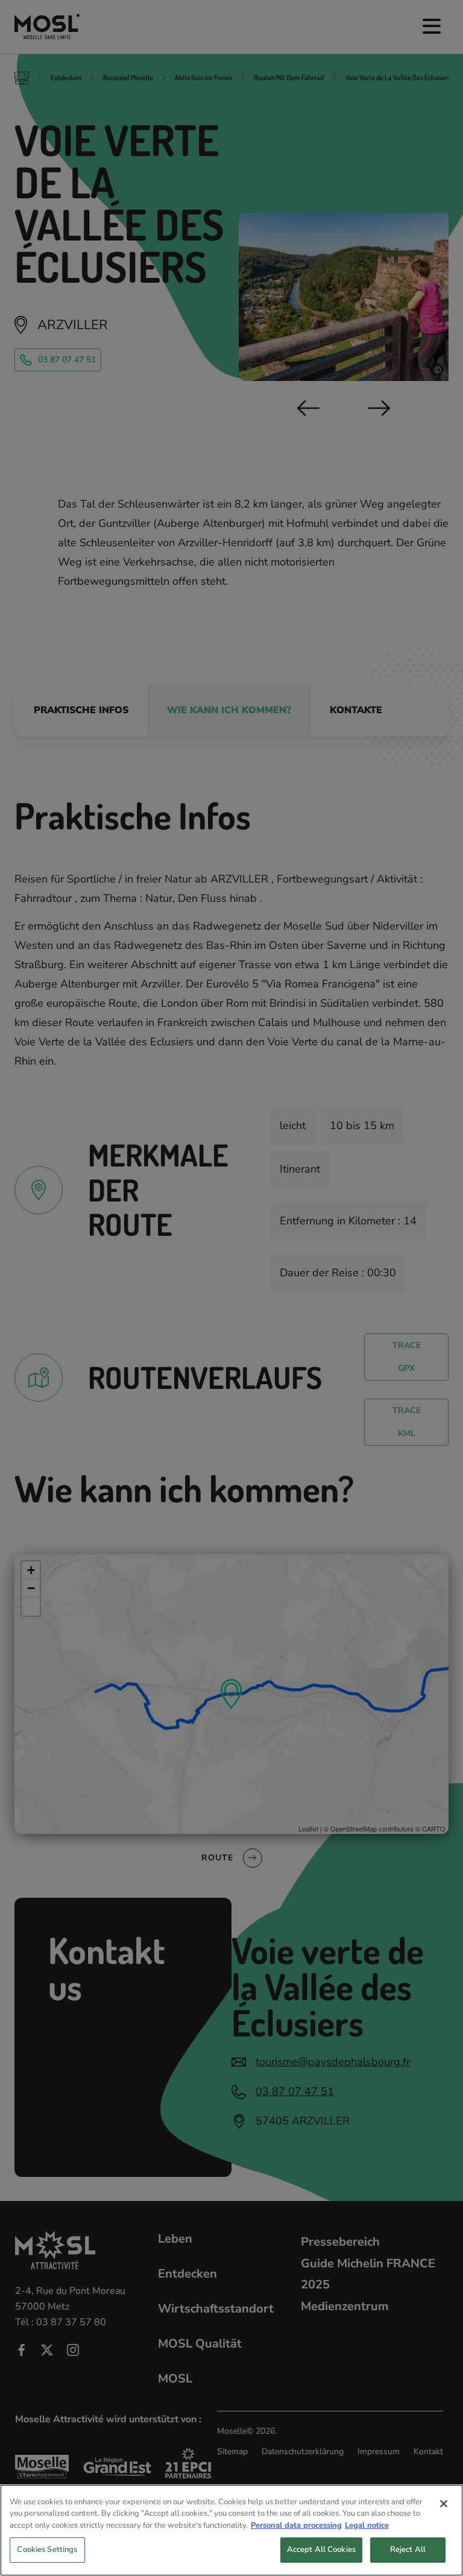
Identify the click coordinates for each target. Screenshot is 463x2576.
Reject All (408, 2549)
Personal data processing (296, 2525)
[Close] (444, 2504)
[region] (231, 2530)
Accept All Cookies (321, 2549)
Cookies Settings (47, 2549)
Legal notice (367, 2525)
